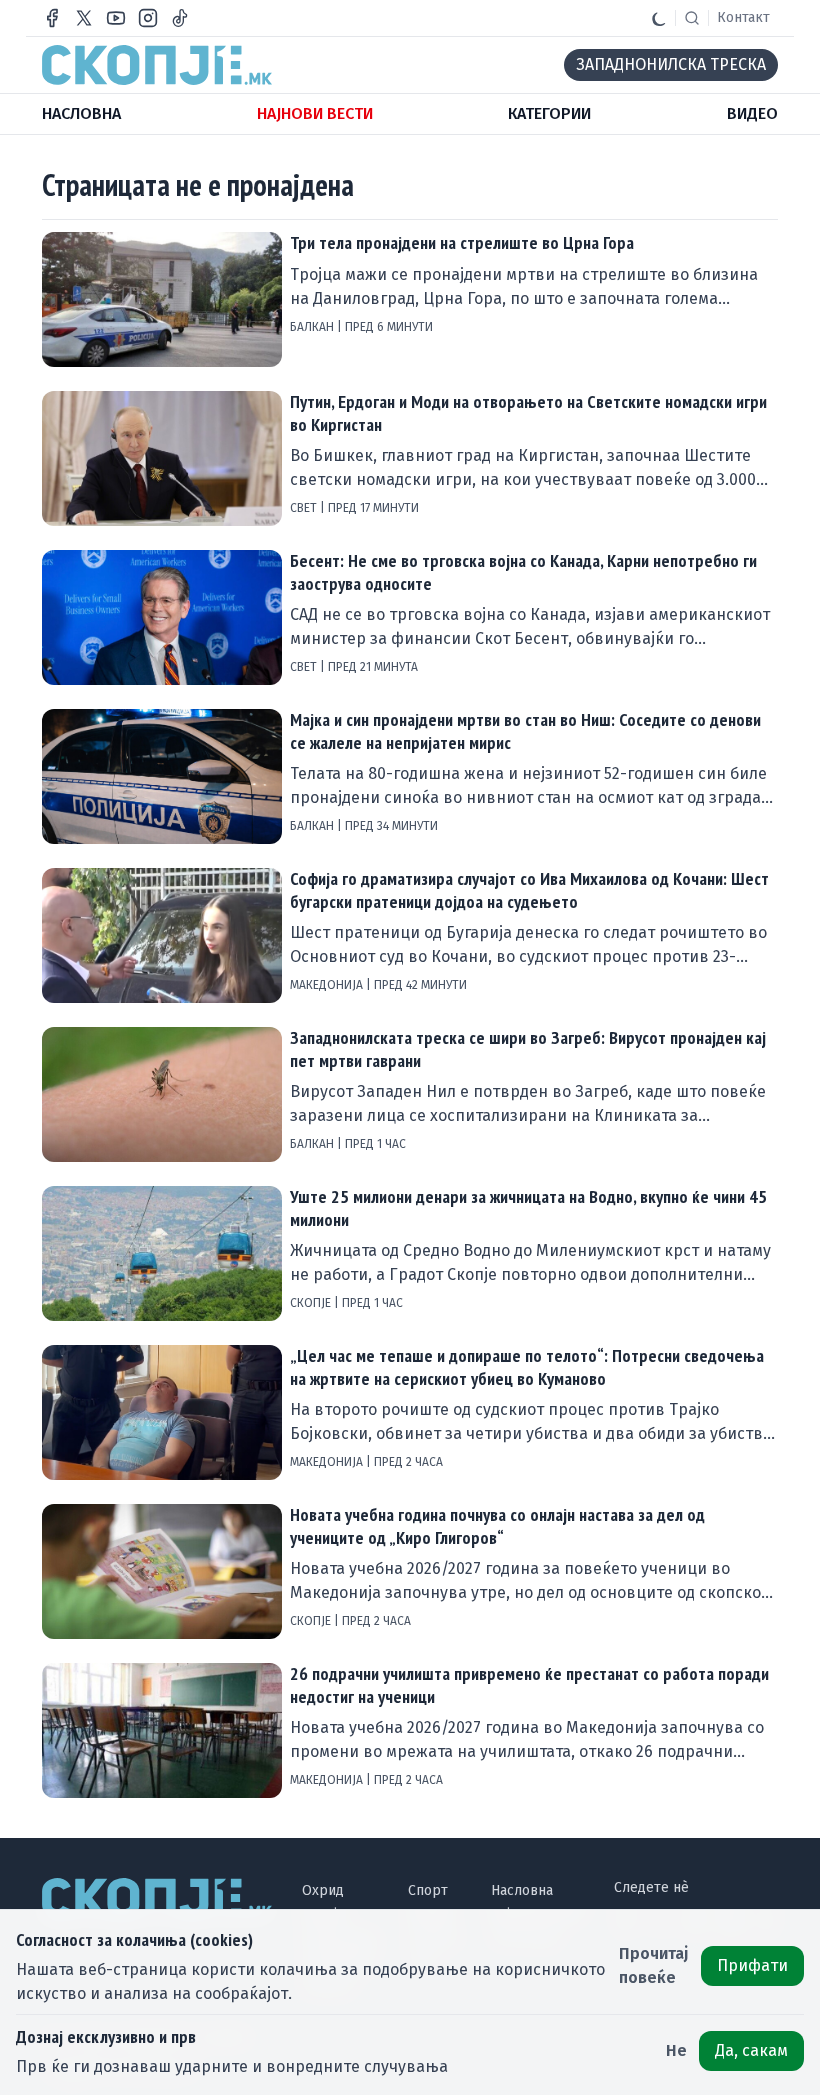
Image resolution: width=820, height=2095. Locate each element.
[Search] (692, 18)
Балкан (313, 327)
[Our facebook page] (52, 18)
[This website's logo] (157, 65)
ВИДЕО (752, 113)
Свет (305, 508)
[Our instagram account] (148, 18)
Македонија (328, 985)
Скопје (312, 1303)
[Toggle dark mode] (659, 18)
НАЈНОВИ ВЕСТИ (315, 113)
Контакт (743, 17)
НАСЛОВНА (81, 113)
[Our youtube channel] (116, 18)
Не (676, 2050)
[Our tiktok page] (180, 18)
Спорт (428, 1890)
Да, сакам (751, 2050)
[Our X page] (84, 18)
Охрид (323, 1890)
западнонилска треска (671, 64)
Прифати (752, 1965)
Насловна (522, 1890)
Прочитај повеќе (654, 1965)
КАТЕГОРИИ (549, 113)
